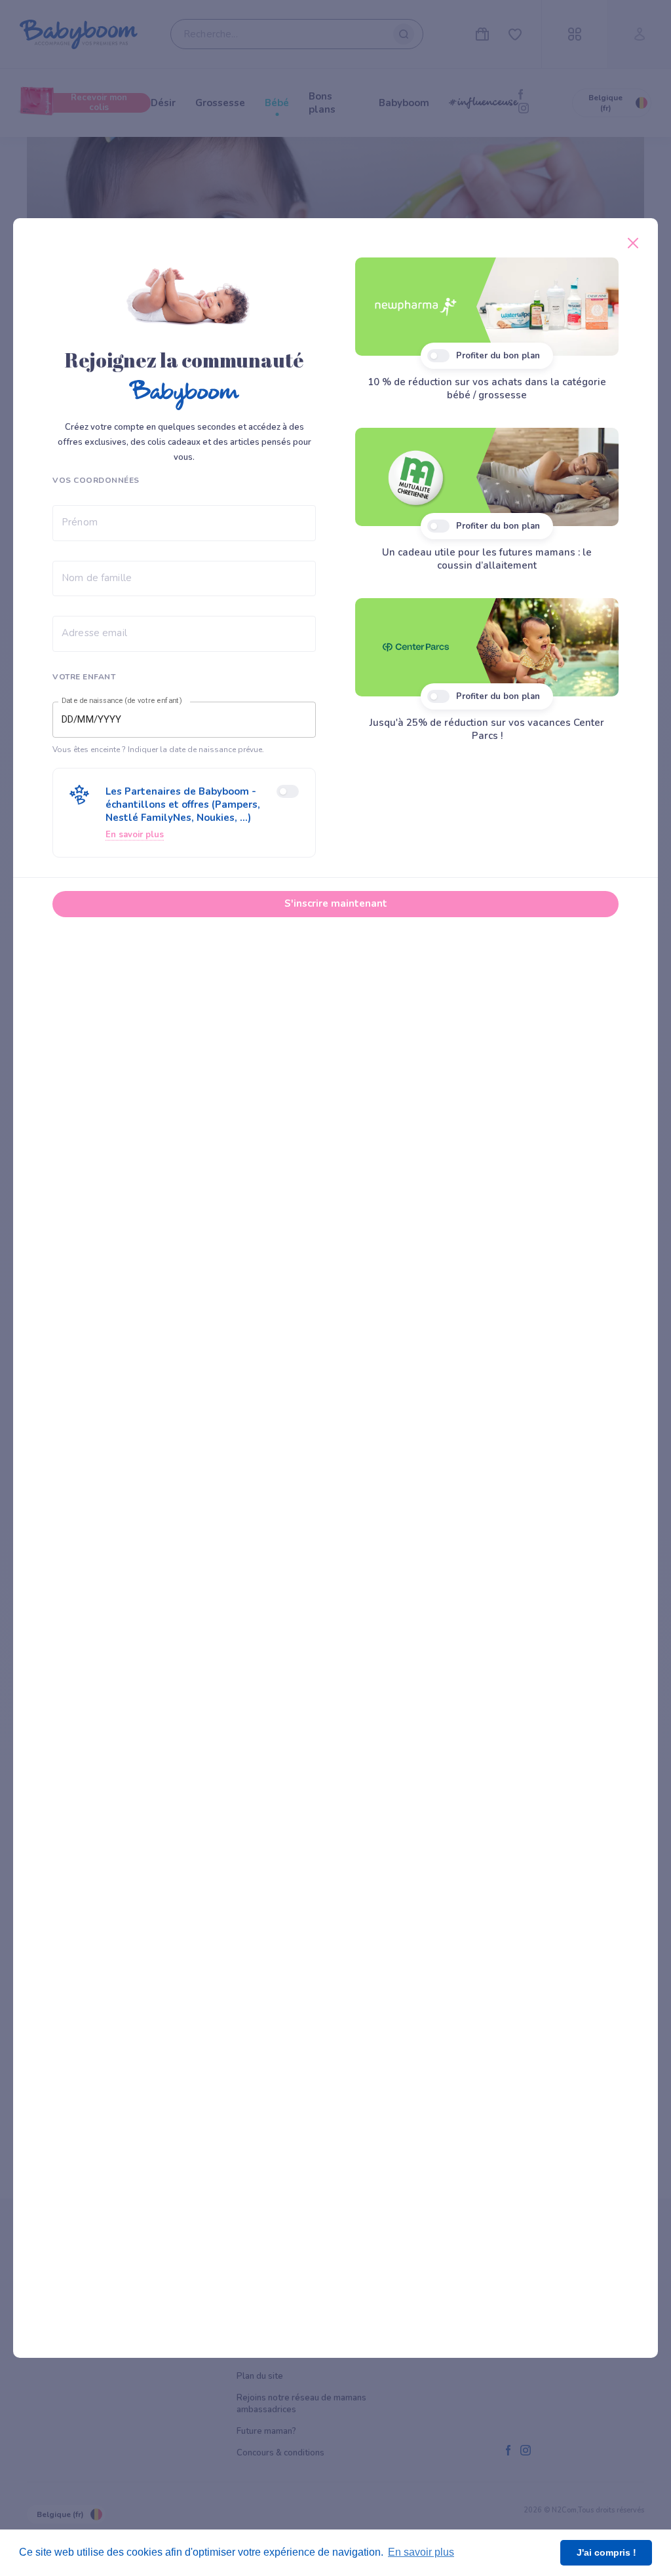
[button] (184, 813)
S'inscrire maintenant (336, 903)
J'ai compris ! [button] (606, 2552)
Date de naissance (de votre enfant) (122, 701)
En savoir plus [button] (421, 2552)
